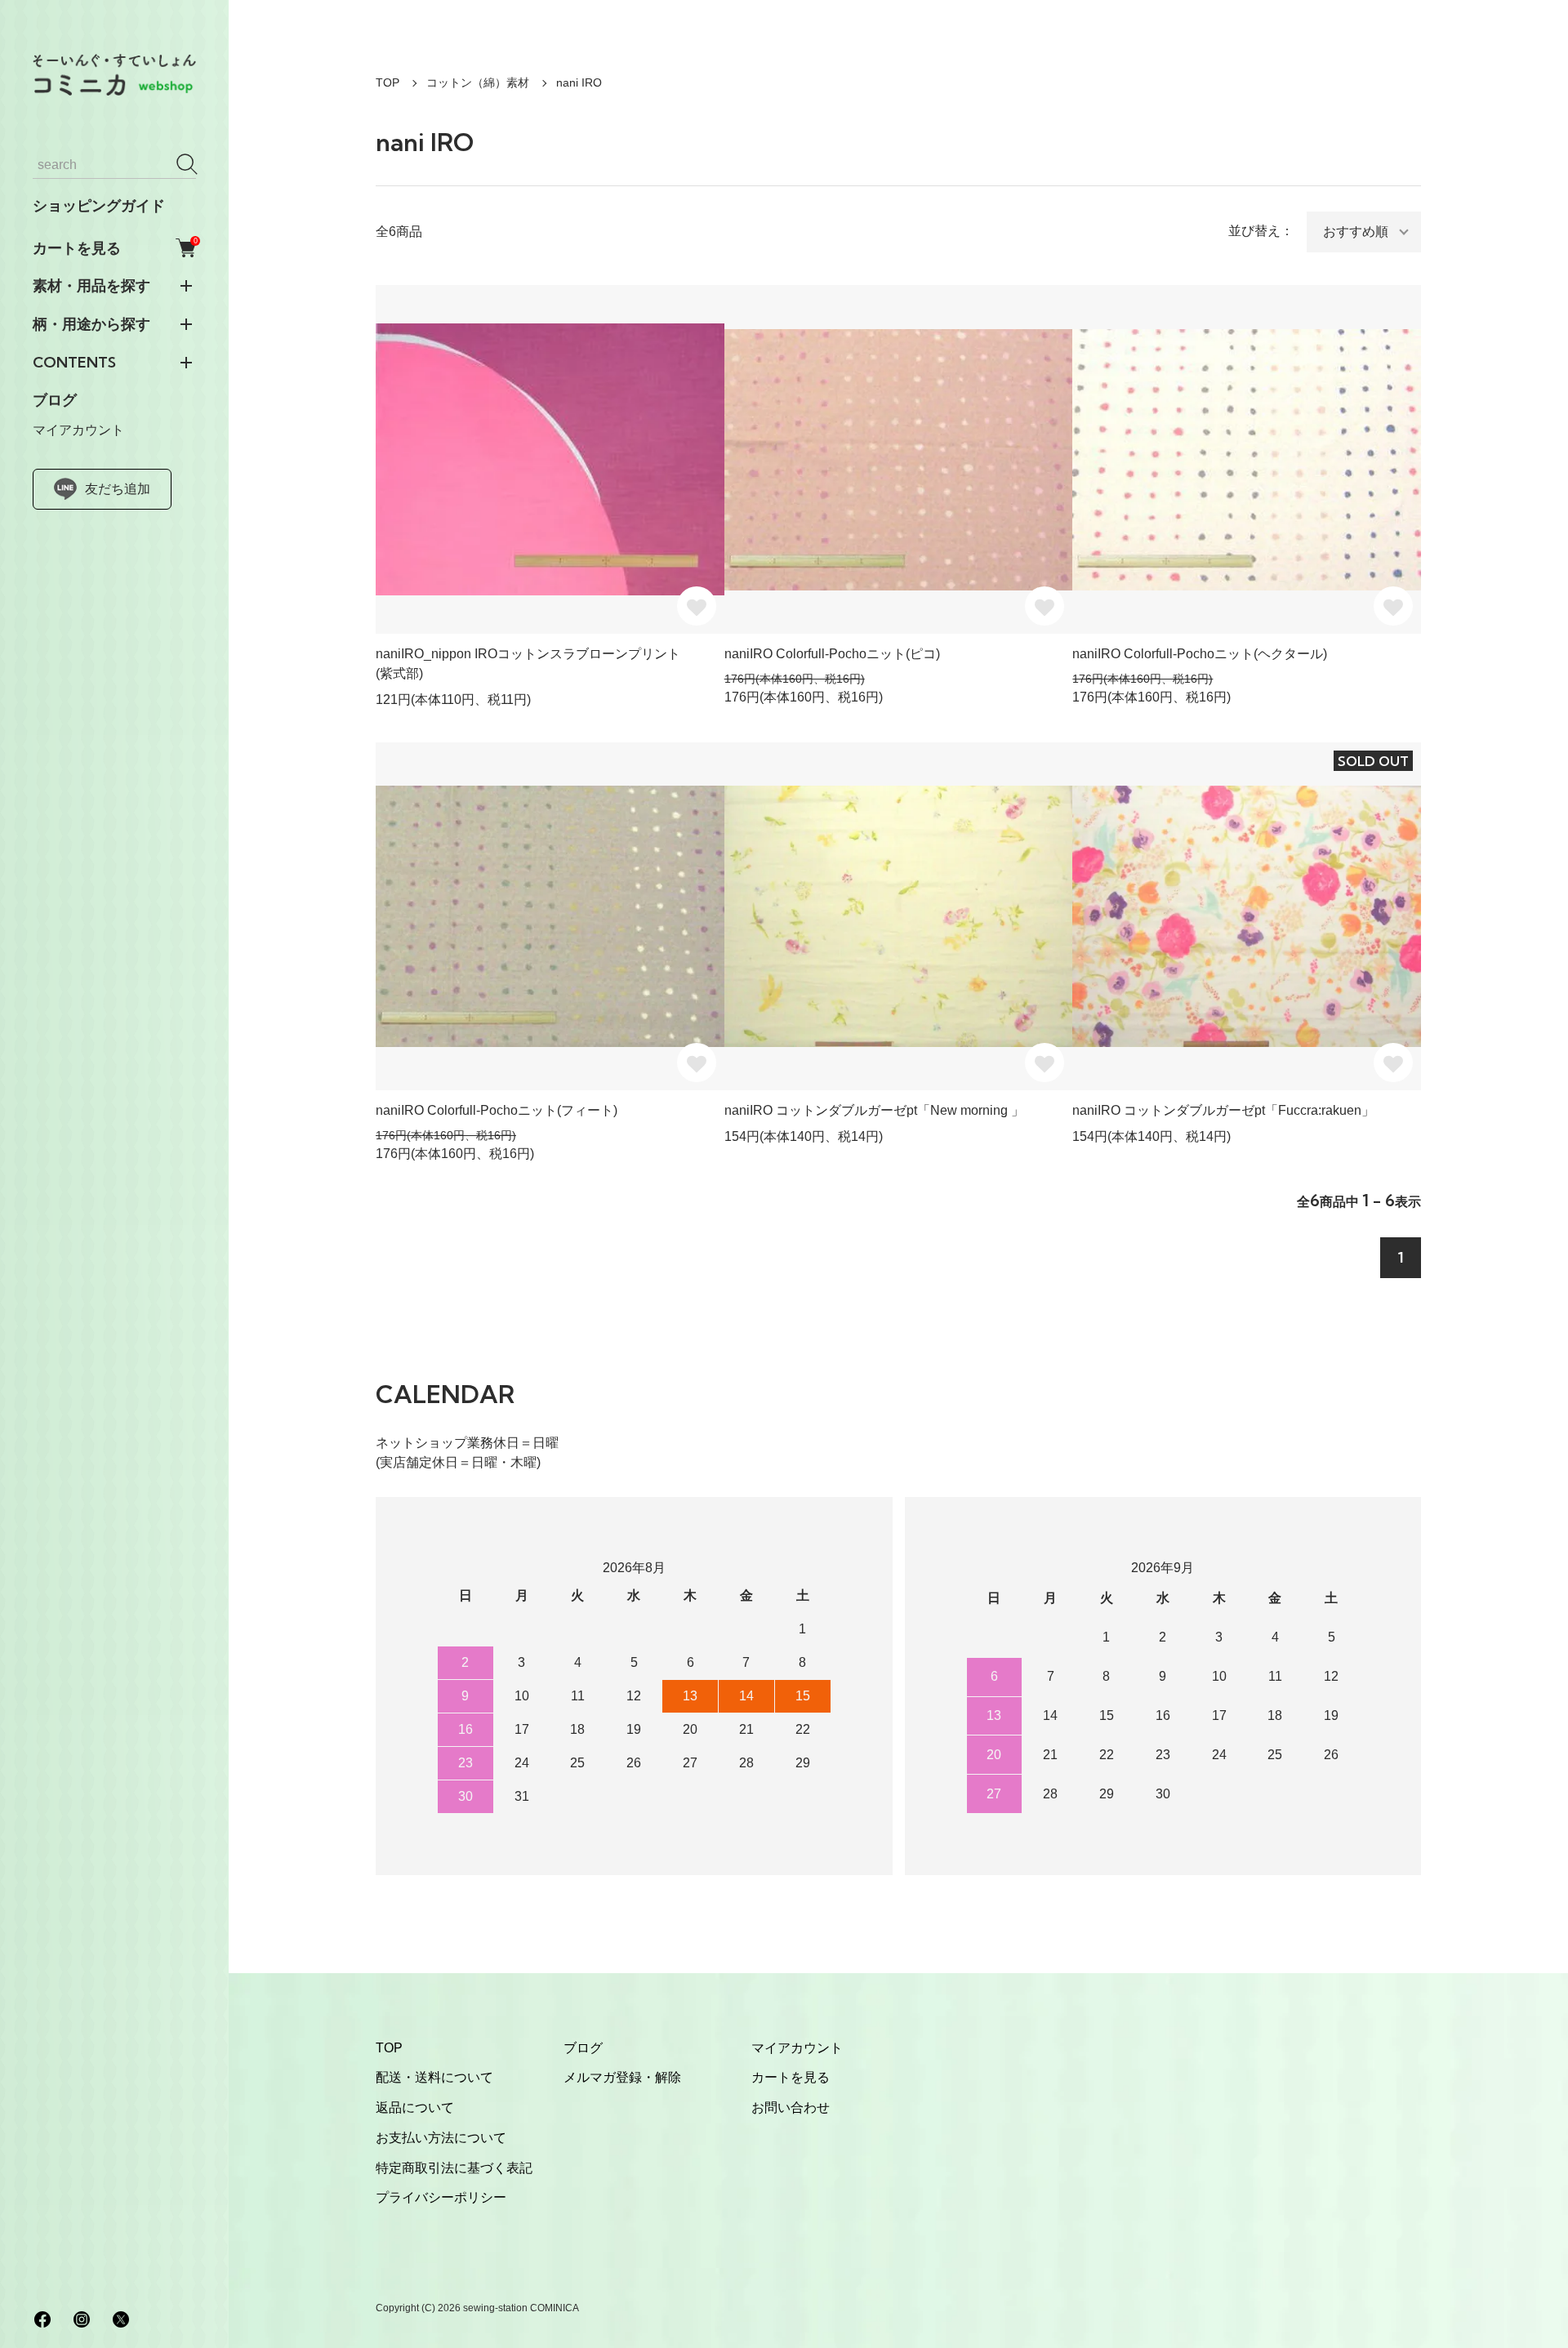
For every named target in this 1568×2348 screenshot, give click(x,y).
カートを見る (114, 247)
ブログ (55, 400)
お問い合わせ (791, 2107)
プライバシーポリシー (441, 2197)
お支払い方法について (441, 2138)
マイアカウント (78, 430)
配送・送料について (434, 2077)
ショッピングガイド (99, 206)
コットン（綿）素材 (478, 82)
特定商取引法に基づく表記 (454, 2168)
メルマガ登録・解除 (622, 2077)
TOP (388, 82)
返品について (415, 2107)
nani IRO (579, 82)
